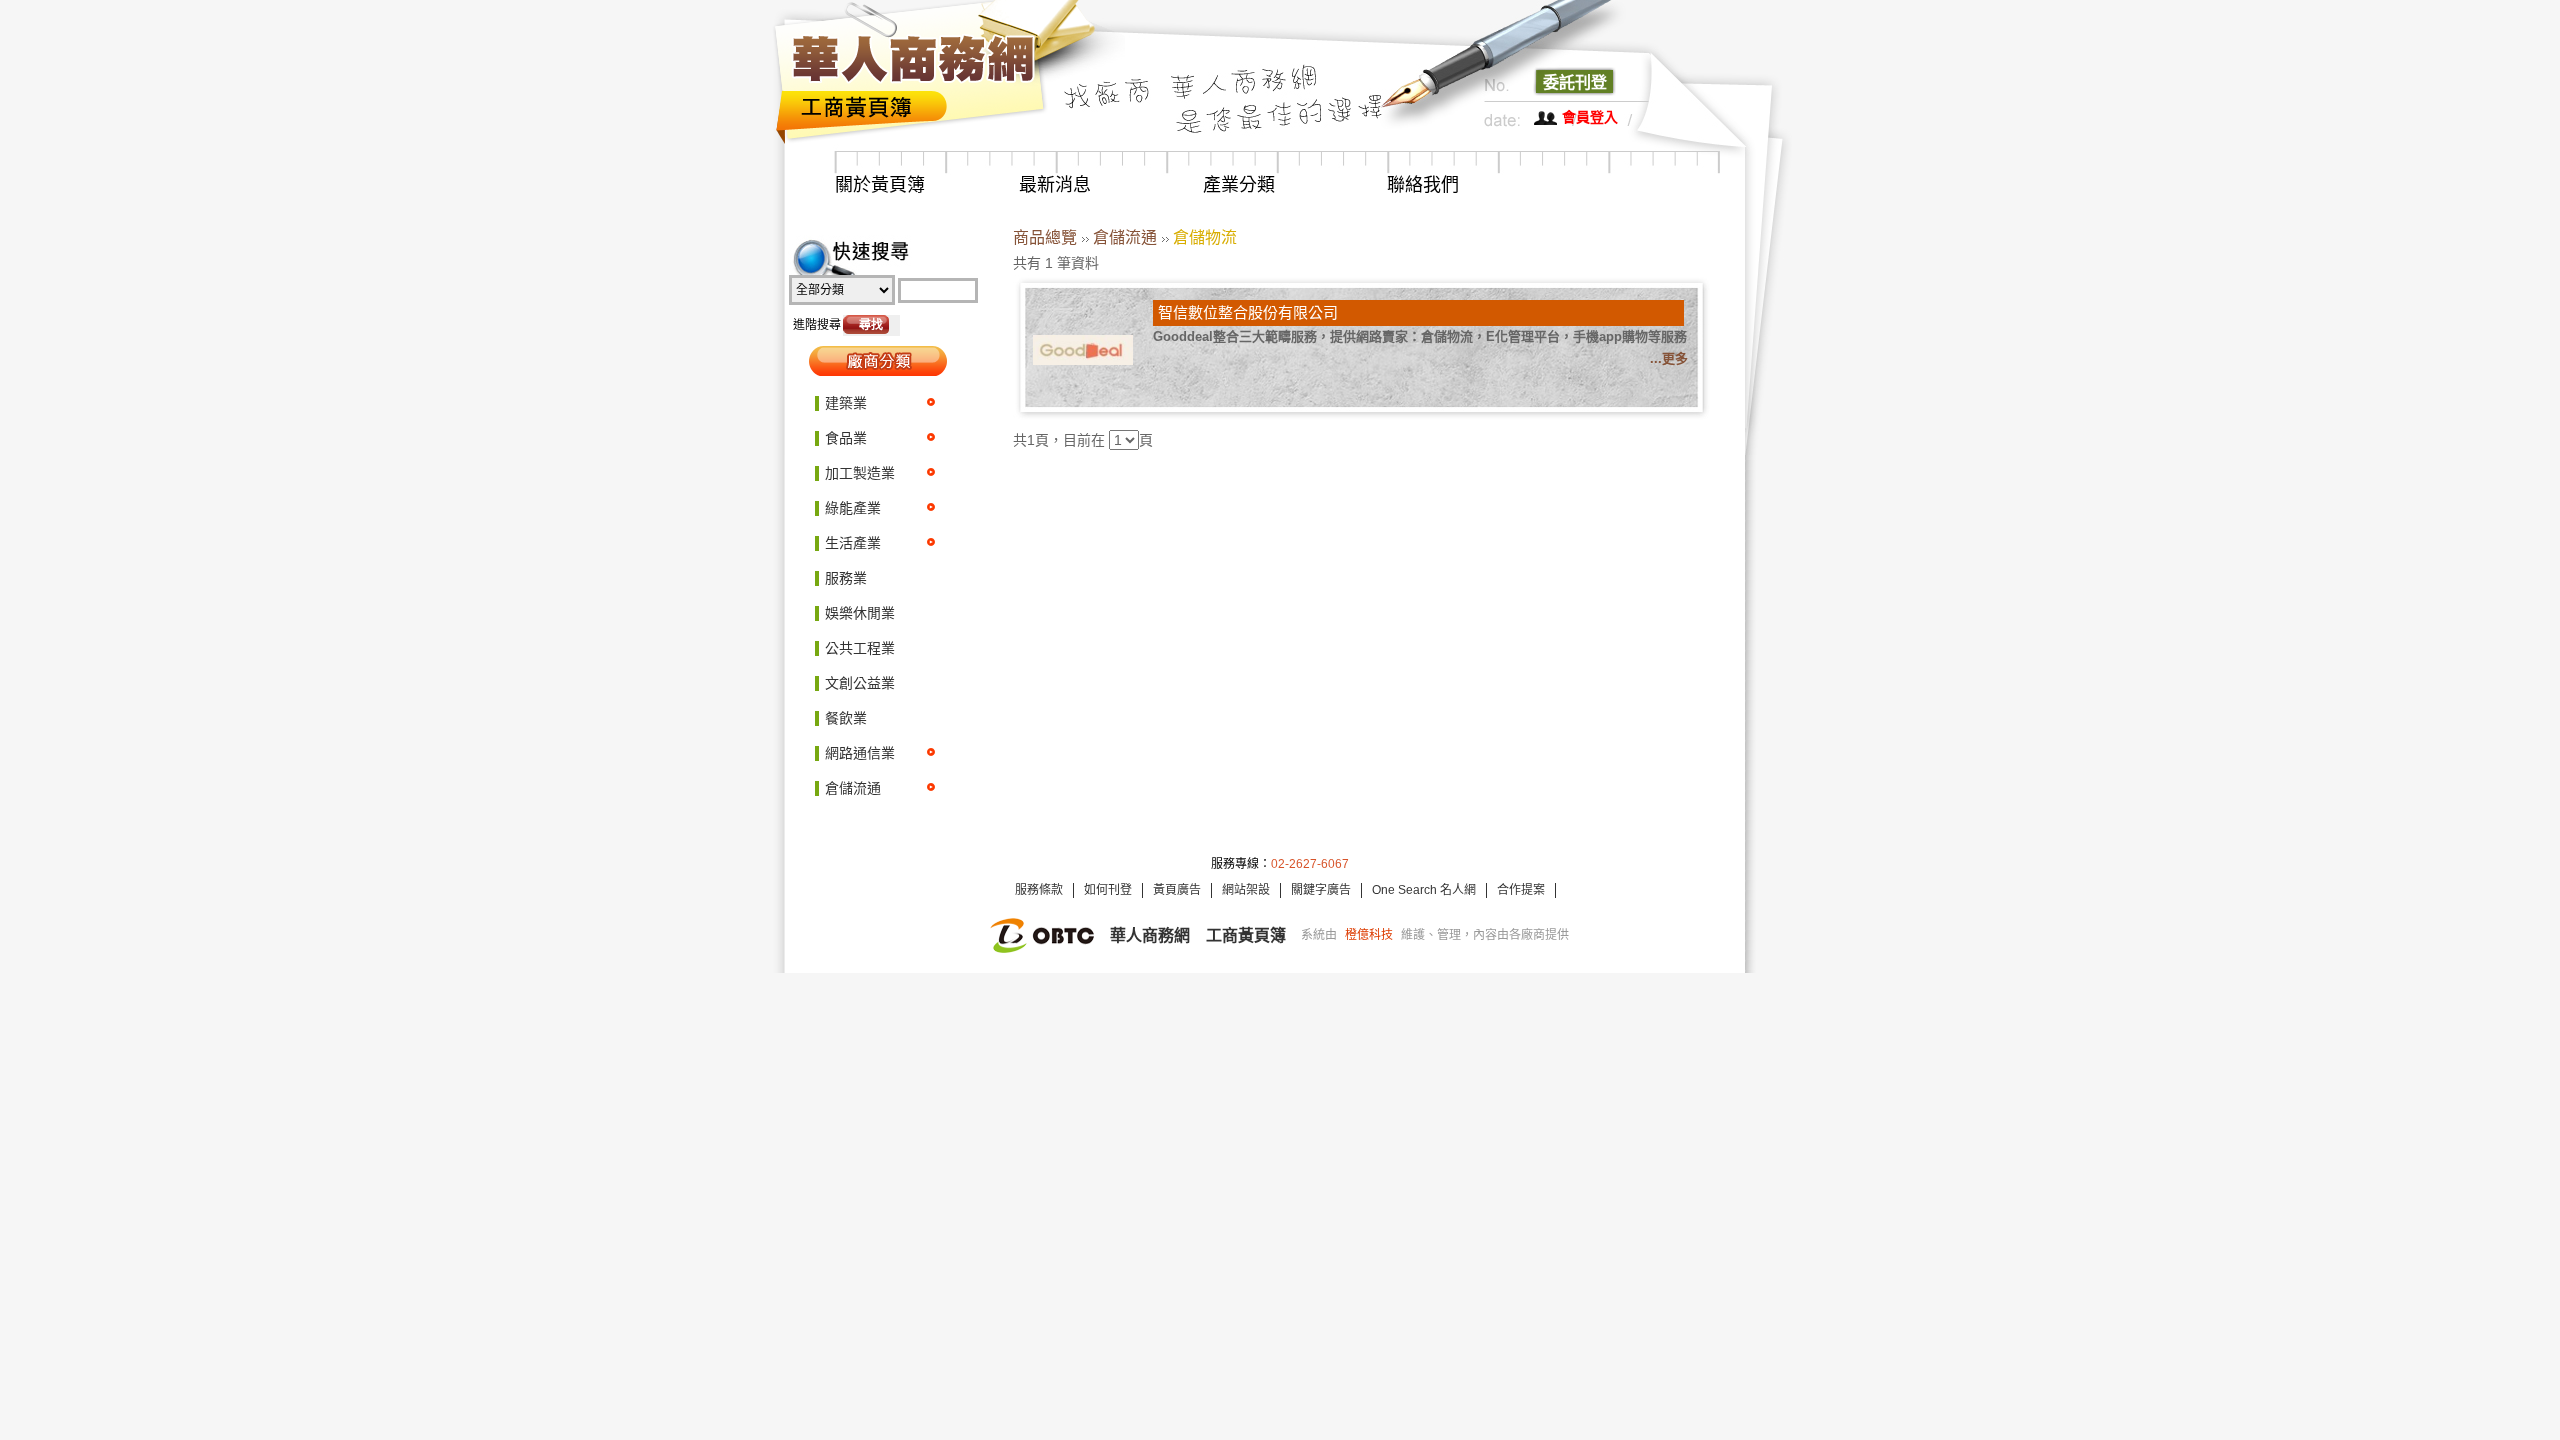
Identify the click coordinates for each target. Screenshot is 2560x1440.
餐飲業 (846, 718)
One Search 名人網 (1424, 890)
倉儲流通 (853, 788)
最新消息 (1055, 185)
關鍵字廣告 (1321, 890)
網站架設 (1246, 890)
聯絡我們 (1423, 185)
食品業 (846, 438)
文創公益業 (860, 683)
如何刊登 (1108, 890)
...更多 (1669, 358)
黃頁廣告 (1177, 890)
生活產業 (853, 543)
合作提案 (1521, 890)
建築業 (846, 403)
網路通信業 (860, 753)
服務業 (846, 578)
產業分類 (1239, 185)
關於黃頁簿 (880, 185)
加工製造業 (860, 473)
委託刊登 (1575, 82)
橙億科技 (1369, 935)
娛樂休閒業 (860, 613)
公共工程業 (860, 648)
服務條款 (1039, 890)
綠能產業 (853, 508)
